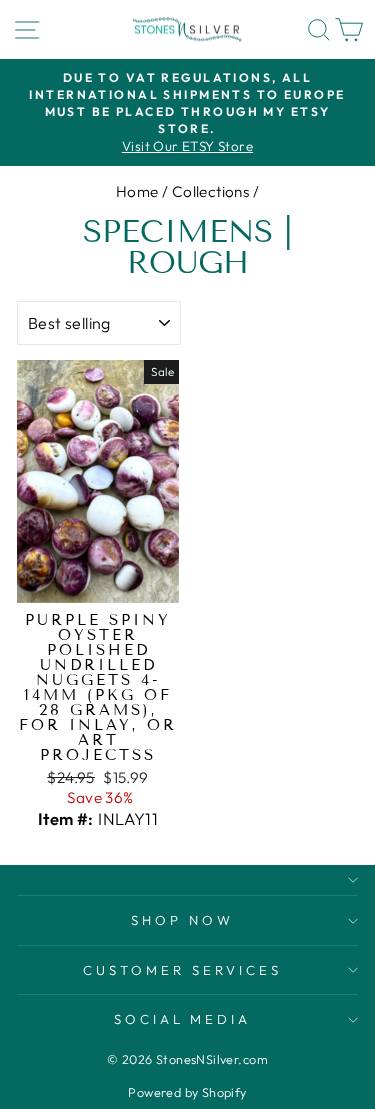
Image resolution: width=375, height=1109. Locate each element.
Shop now (182, 920)
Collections (211, 191)
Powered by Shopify (187, 1092)
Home (137, 191)
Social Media (183, 1019)
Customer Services (182, 970)
